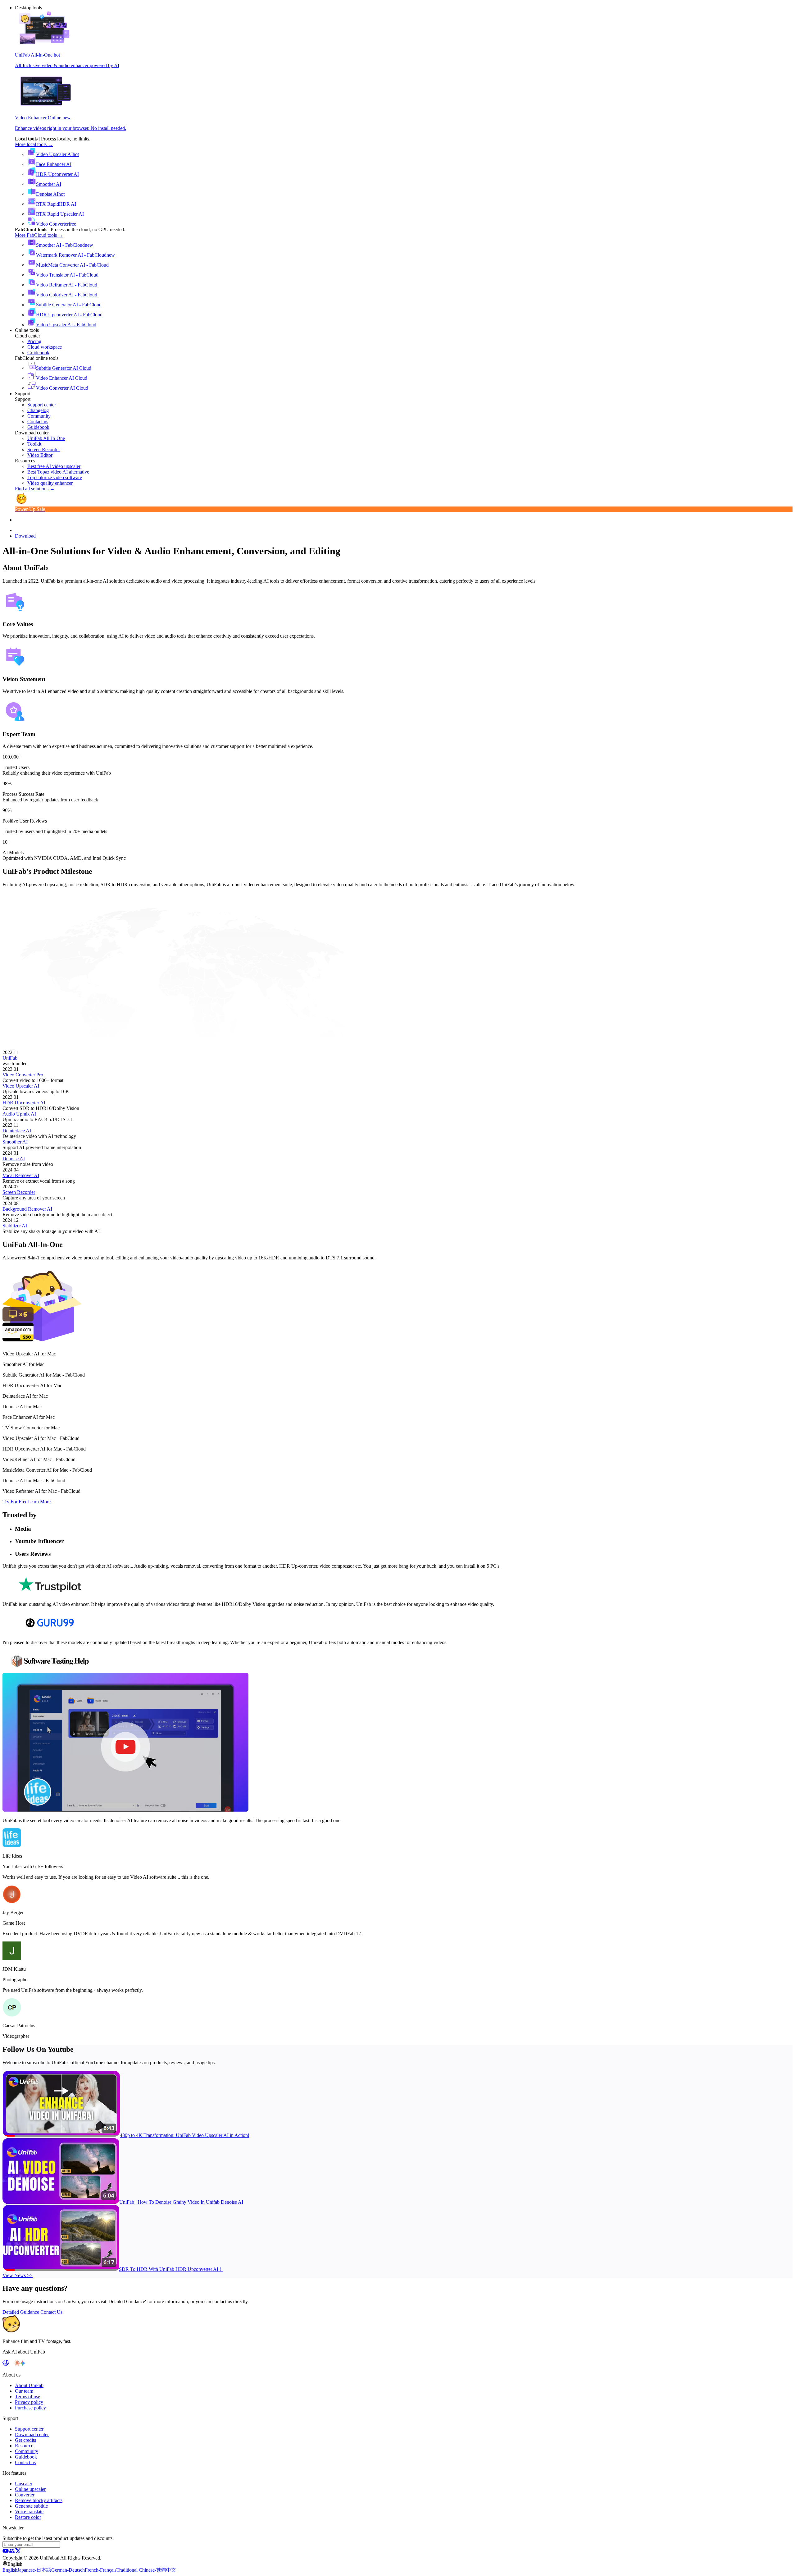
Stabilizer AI (15, 1226)
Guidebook (26, 2457)
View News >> (18, 2275)
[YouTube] (6, 2552)
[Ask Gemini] (23, 2364)
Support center (29, 2429)
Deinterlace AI (17, 1131)
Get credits (25, 2440)
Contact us (25, 2462)
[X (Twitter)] (18, 2552)
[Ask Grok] (28, 2364)
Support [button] (23, 394)
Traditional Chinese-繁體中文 (146, 2570)
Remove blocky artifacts (39, 2500)
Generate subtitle (31, 2506)
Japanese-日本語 (34, 2570)
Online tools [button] (27, 330)
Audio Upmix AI (19, 1114)
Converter (25, 2495)
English (10, 2570)
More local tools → (34, 144)
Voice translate (29, 2512)
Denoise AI (14, 1159)
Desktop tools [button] (28, 8)
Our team (24, 2391)
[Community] (12, 2552)
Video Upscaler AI (21, 1086)
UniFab (10, 1058)
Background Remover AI (27, 1209)
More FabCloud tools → (39, 235)
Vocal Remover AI (21, 1175)
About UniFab (29, 2385)
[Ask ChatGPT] (6, 2364)
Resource (24, 2446)
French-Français (101, 2570)
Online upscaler (30, 2489)
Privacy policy (29, 2402)
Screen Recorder (19, 1192)
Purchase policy (30, 2408)
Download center (32, 2434)
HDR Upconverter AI (24, 1103)
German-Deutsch (68, 2570)
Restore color (28, 2517)
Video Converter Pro (23, 1075)
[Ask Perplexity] (11, 2364)
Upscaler (24, 2484)
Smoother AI (15, 1142)
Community (27, 2451)
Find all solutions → (35, 489)
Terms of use (27, 2397)
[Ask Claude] (17, 2364)
